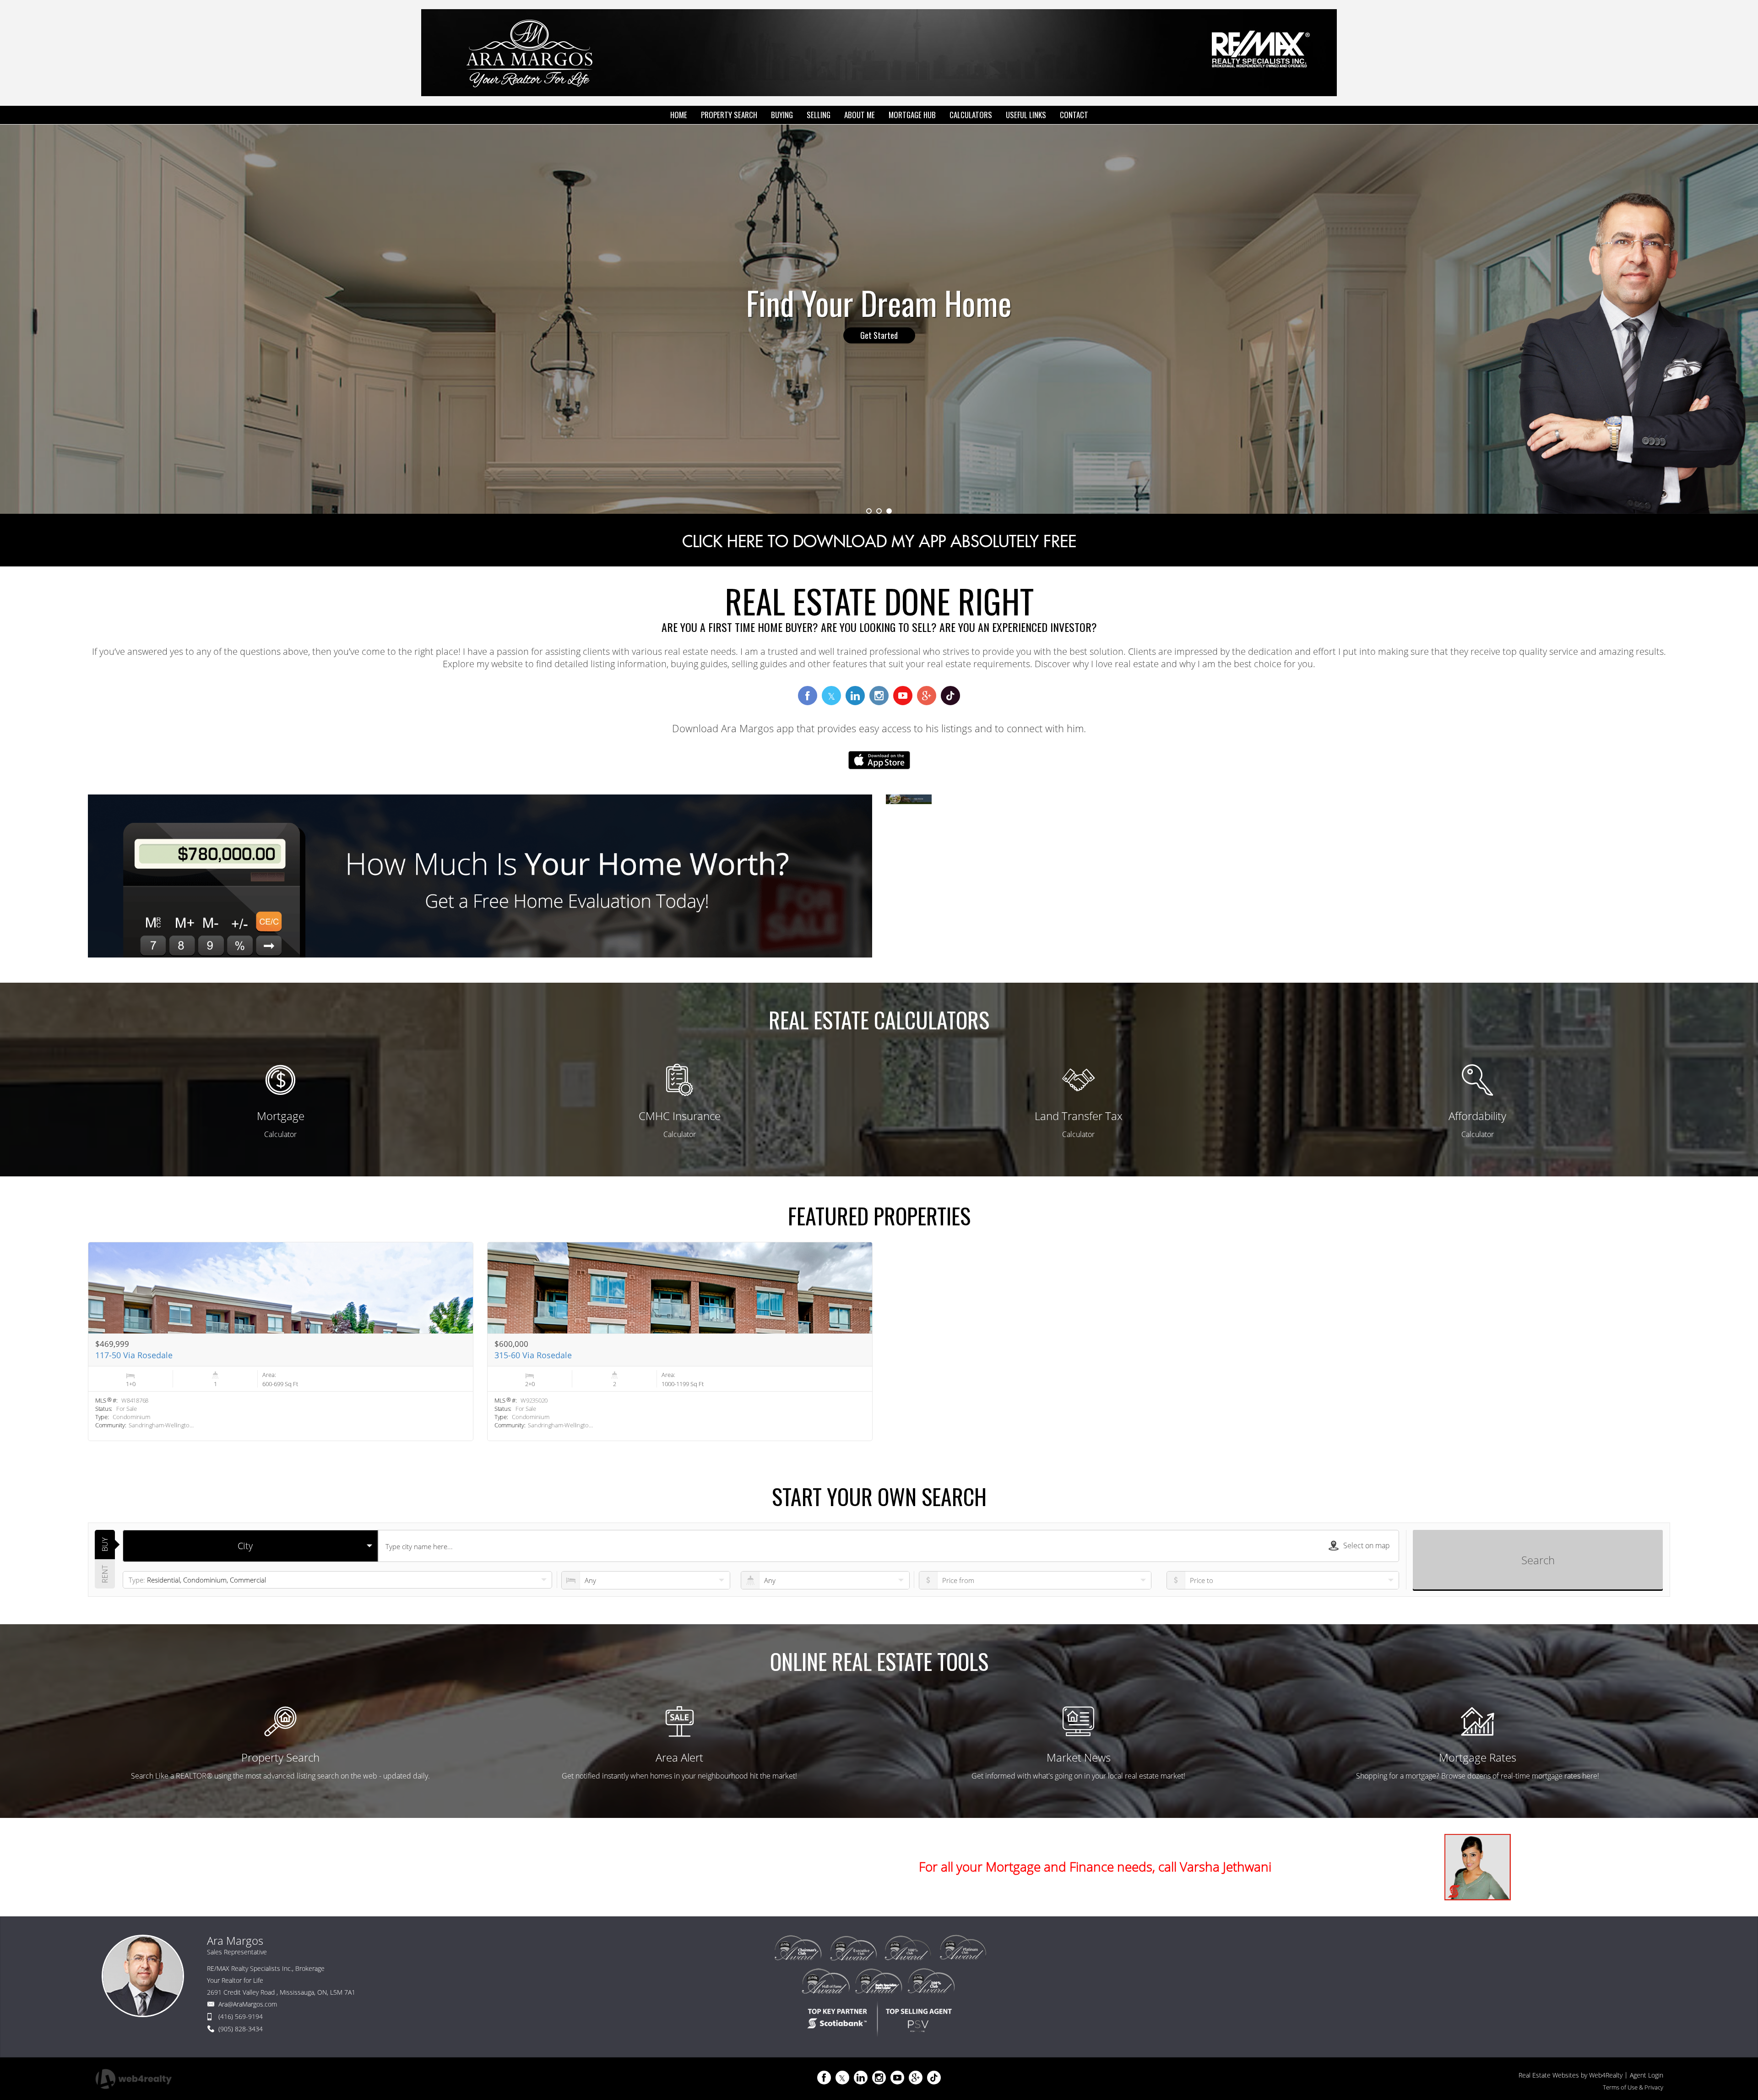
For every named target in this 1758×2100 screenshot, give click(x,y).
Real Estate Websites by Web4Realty (1571, 2075)
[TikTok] (934, 2078)
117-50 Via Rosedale (134, 1355)
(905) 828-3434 (241, 2029)
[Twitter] (842, 2078)
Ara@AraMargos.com (248, 2004)
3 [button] (889, 511)
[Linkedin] (861, 2078)
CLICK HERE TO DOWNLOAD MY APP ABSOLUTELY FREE (879, 542)
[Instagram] (879, 2078)
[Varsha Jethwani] (1478, 1867)
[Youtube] (897, 2078)
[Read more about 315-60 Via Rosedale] (680, 1341)
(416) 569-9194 (241, 2016)
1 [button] (869, 511)
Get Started (879, 335)
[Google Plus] (916, 2078)
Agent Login (1647, 2075)
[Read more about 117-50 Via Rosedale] (281, 1341)
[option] (879, 319)
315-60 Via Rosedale (533, 1355)
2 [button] (879, 511)
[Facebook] (824, 2078)
